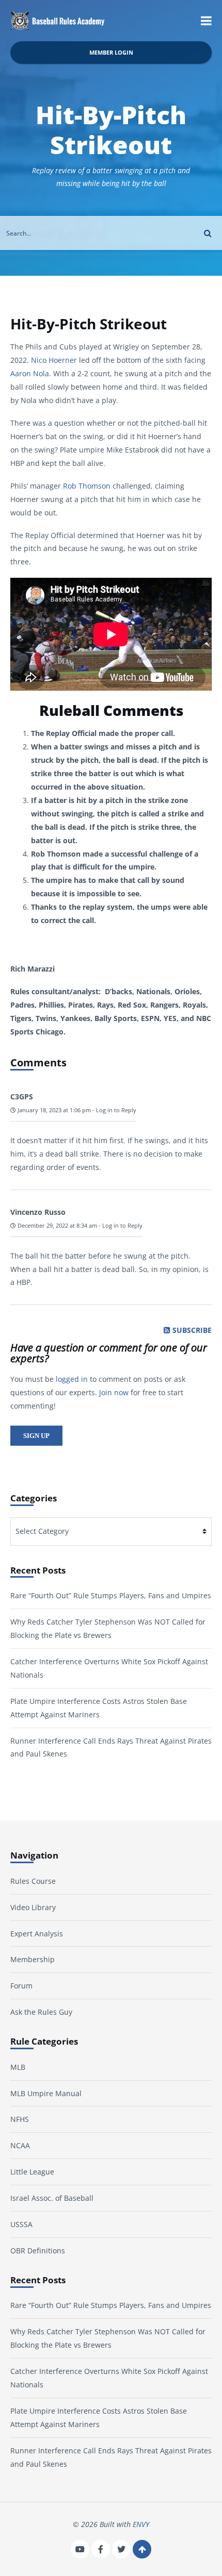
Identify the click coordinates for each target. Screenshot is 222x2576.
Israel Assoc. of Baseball (52, 2198)
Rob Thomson (87, 486)
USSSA (21, 2224)
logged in (72, 1379)
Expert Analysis (37, 1934)
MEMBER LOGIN (111, 52)
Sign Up (36, 1436)
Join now (114, 1392)
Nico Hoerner (54, 360)
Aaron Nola (30, 373)
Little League (32, 2172)
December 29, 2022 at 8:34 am (57, 1226)
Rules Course (33, 1881)
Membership (33, 1959)
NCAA (20, 2145)
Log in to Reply (116, 1110)
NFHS (20, 2119)
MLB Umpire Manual (46, 2093)
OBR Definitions (38, 2251)
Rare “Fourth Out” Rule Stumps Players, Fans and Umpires (111, 1595)
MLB (18, 2067)
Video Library (33, 1907)
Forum (21, 1986)
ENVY (141, 2524)
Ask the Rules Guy (41, 2012)
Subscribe (192, 1330)
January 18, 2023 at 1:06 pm (53, 1110)
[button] (206, 21)
